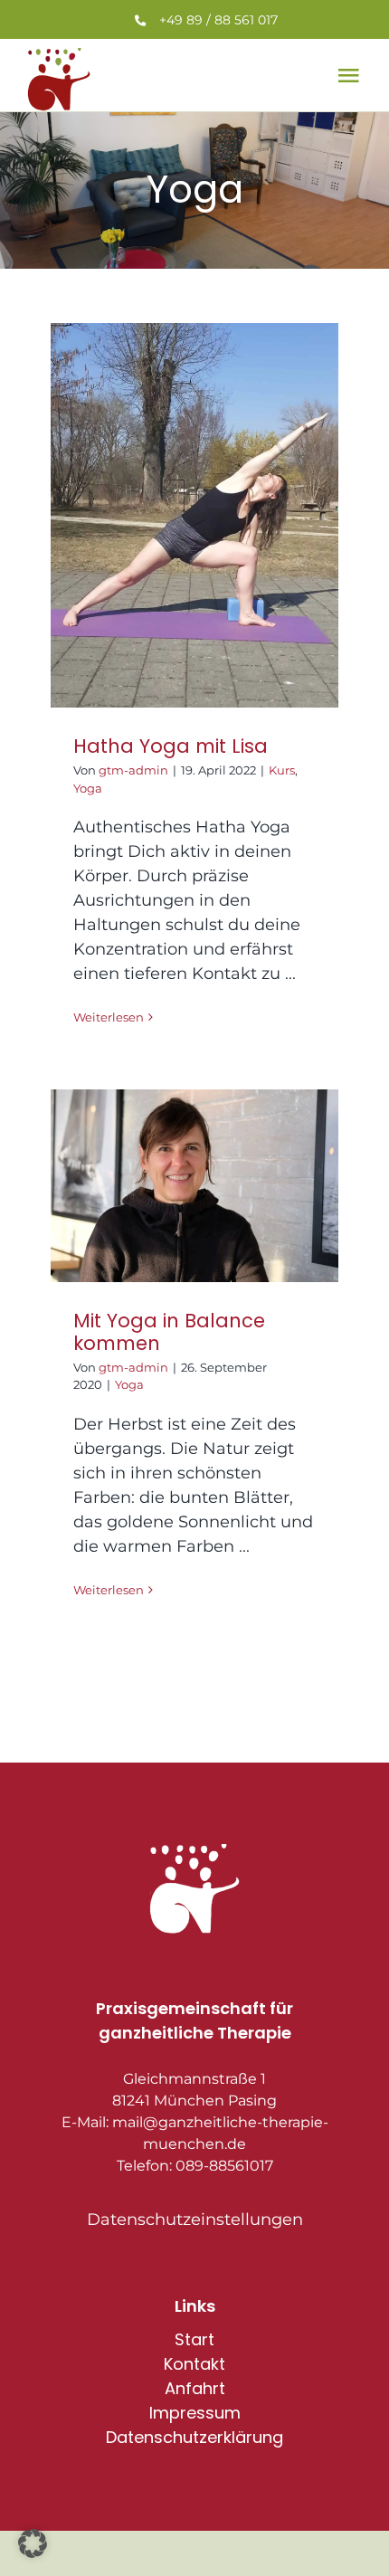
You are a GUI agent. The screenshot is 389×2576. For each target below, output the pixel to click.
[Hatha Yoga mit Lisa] (194, 515)
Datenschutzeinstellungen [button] (195, 2220)
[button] (33, 2543)
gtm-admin (133, 770)
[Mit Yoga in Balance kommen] (194, 1185)
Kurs (282, 770)
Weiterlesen (109, 1017)
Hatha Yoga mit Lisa (171, 746)
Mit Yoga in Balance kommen (169, 1332)
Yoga (88, 788)
